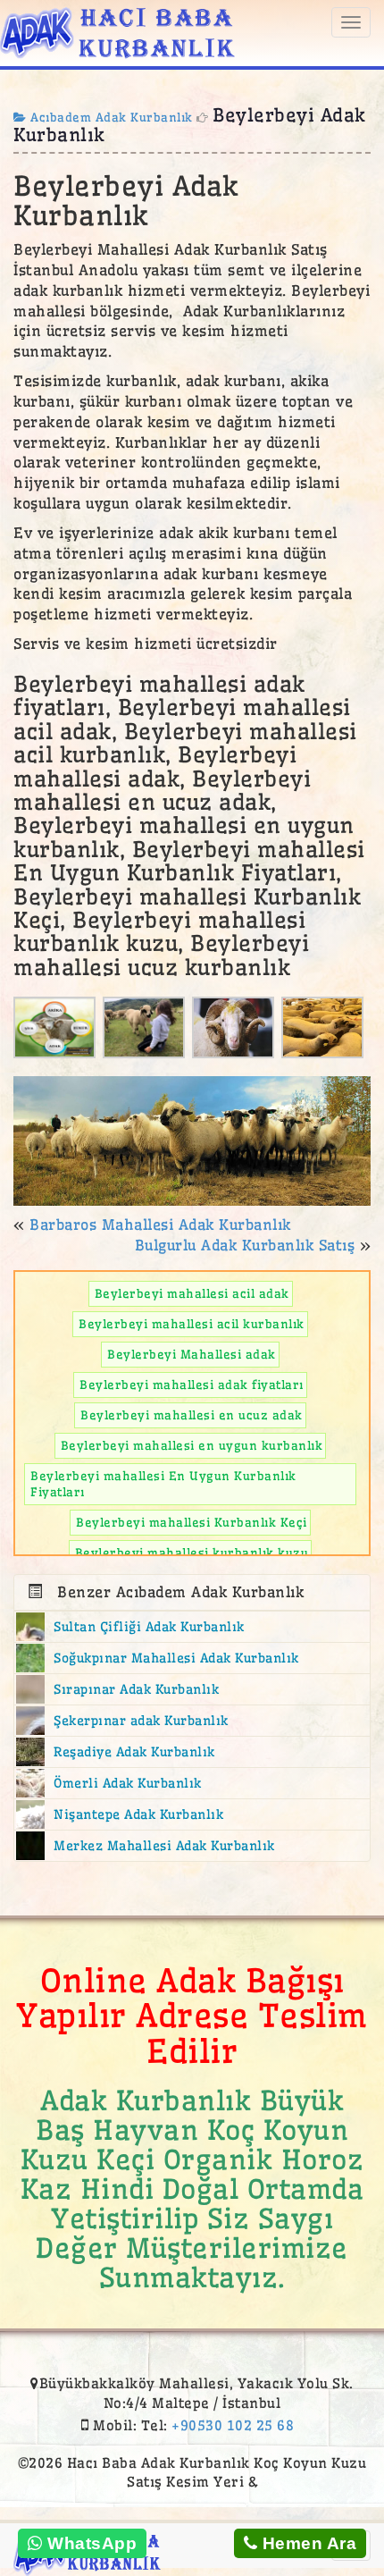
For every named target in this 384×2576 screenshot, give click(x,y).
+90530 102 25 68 (233, 2425)
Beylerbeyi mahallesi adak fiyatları (192, 1385)
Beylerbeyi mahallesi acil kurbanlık (192, 1324)
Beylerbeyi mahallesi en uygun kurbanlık (192, 1445)
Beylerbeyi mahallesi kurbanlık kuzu (192, 1553)
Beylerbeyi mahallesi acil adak (192, 1293)
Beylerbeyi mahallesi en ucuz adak (192, 1415)
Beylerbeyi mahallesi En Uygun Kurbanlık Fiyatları (163, 1484)
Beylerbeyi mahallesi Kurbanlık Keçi (192, 1522)
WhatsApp (90, 2543)
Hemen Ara (307, 2543)
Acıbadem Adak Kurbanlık (110, 117)
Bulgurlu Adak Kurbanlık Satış (245, 1245)
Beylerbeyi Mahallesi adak (192, 1354)
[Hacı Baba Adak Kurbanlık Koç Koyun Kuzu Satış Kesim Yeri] (117, 30)
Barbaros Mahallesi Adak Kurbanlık (160, 1225)
